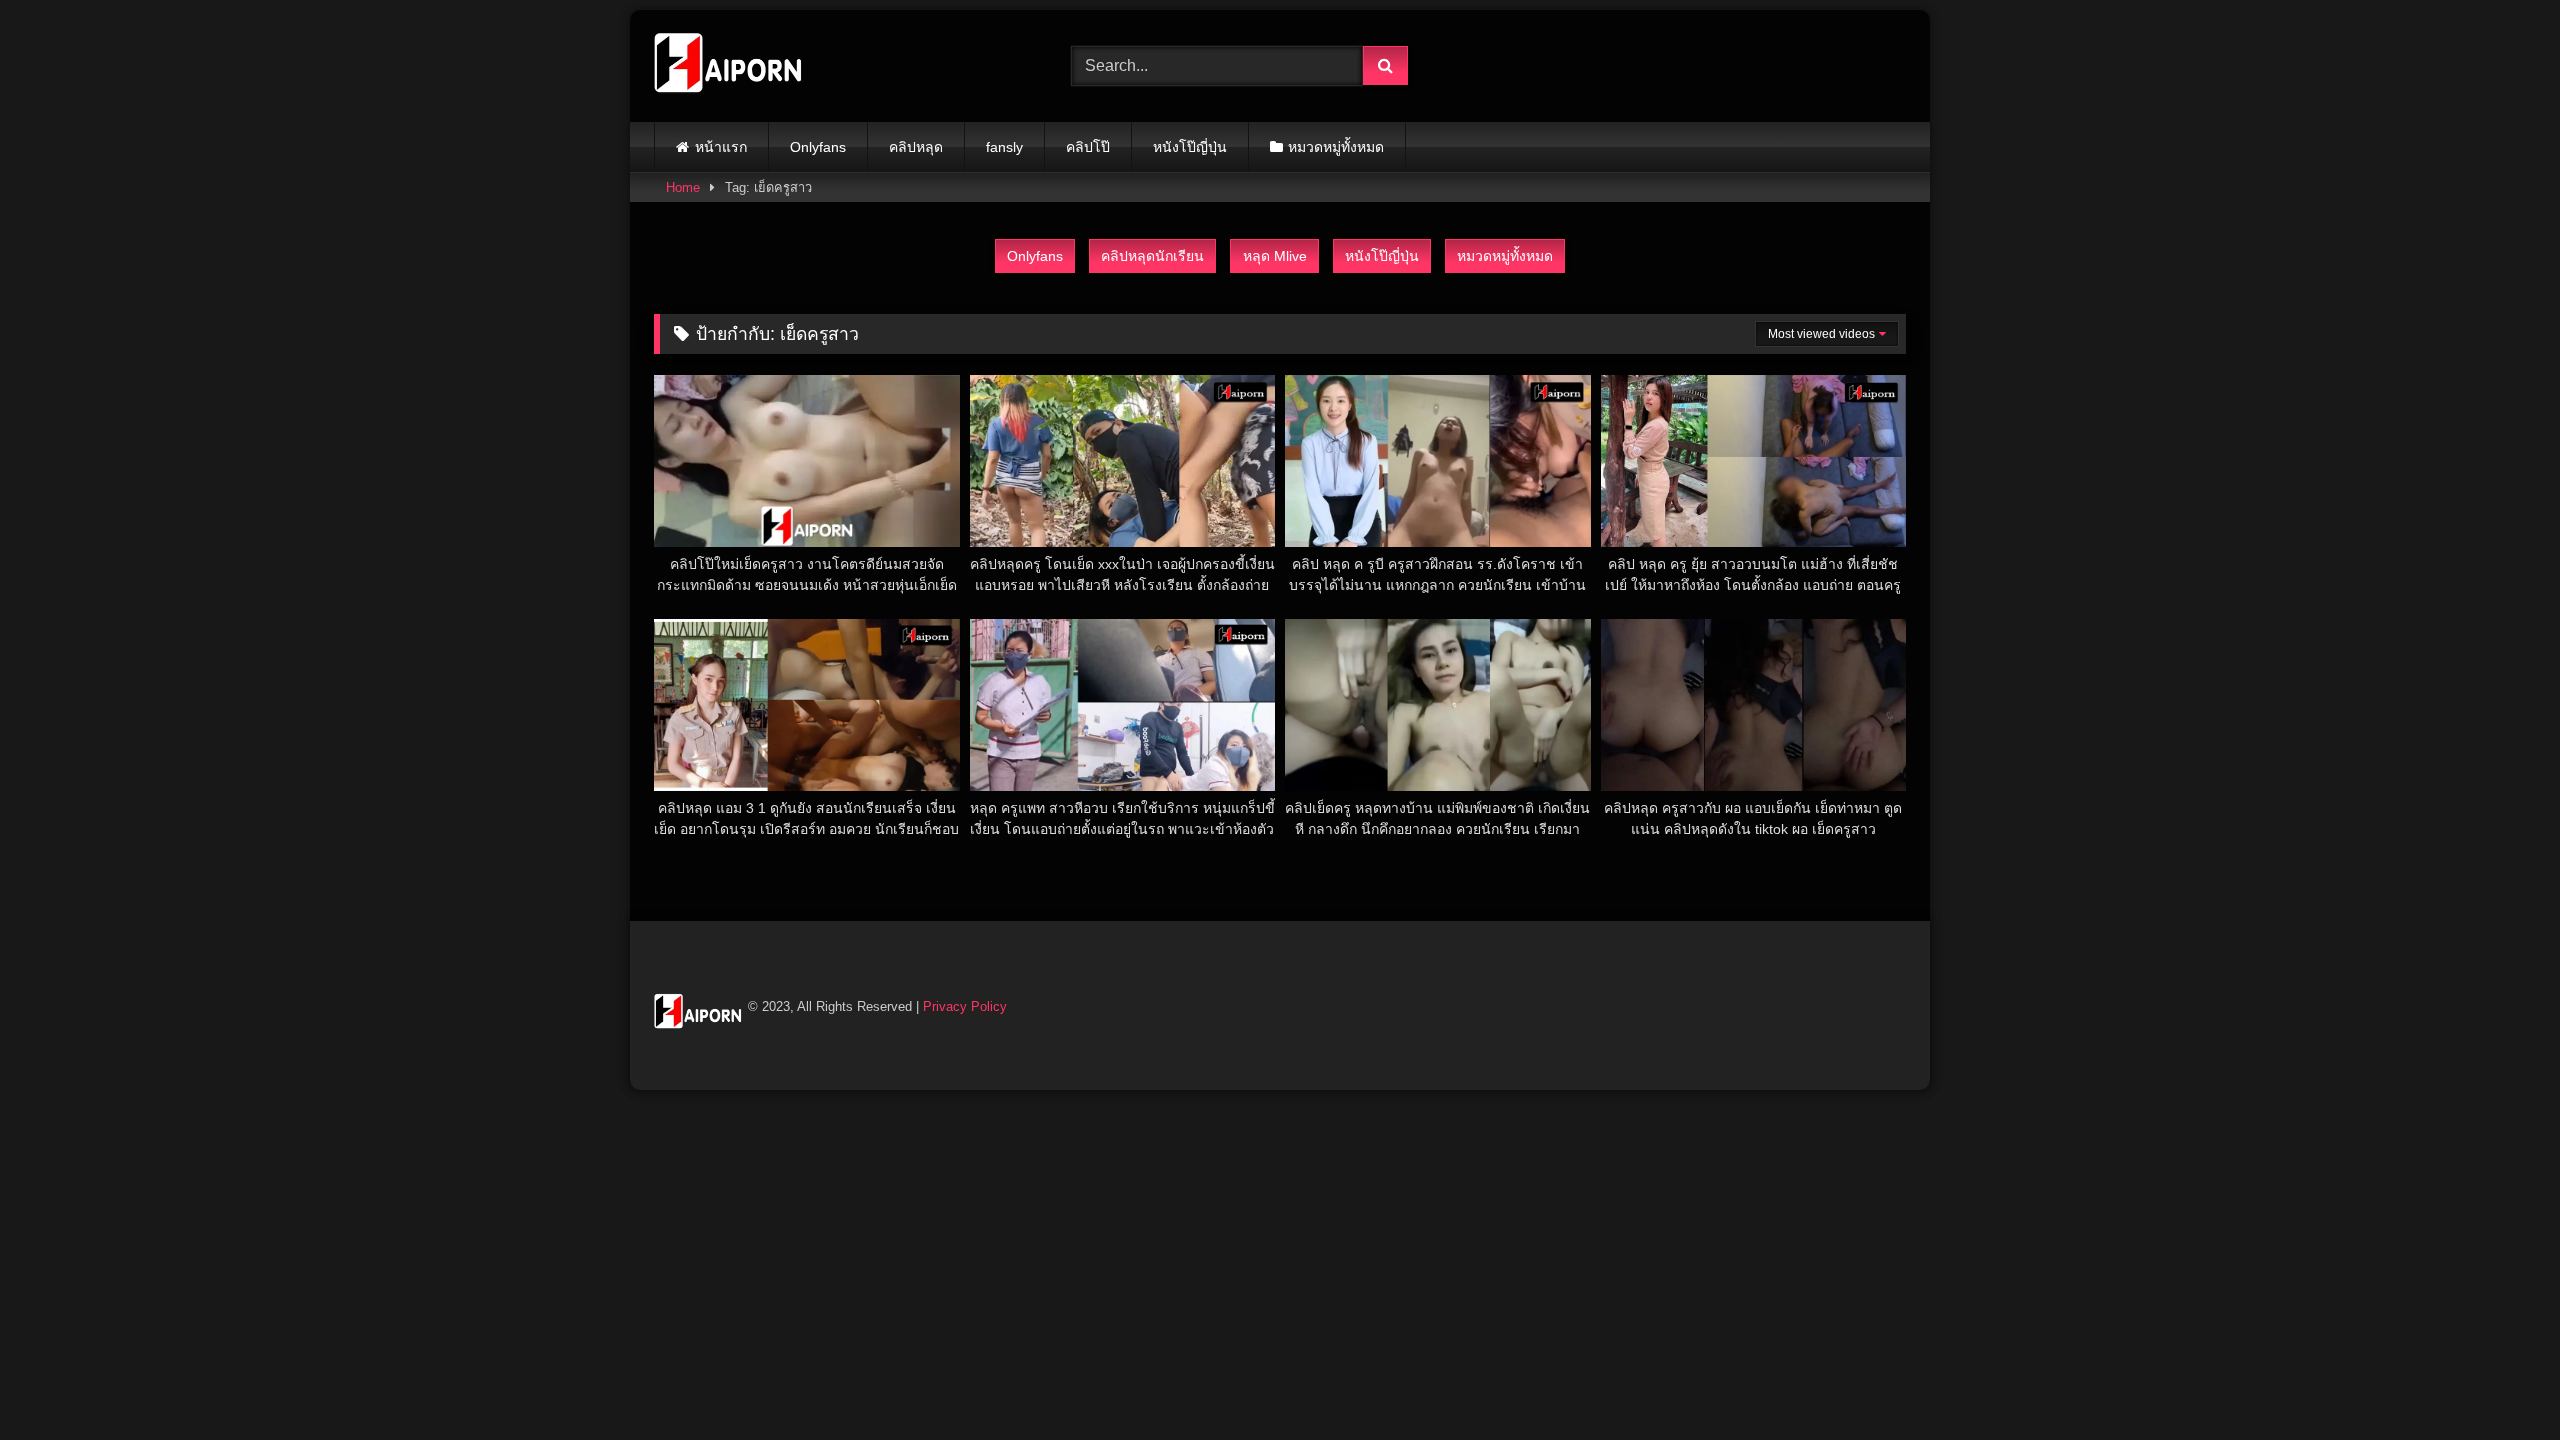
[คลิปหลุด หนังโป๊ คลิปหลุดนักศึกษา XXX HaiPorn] (729, 66)
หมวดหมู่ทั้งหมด (1336, 147)
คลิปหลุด (916, 147)
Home (683, 187)
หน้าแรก (721, 147)
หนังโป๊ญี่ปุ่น (1190, 147)
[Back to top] (2498, 1380)
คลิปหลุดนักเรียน (1152, 256)
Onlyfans (818, 147)
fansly (1004, 147)
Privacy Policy (965, 1006)
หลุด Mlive (1275, 256)
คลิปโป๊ (1088, 147)
